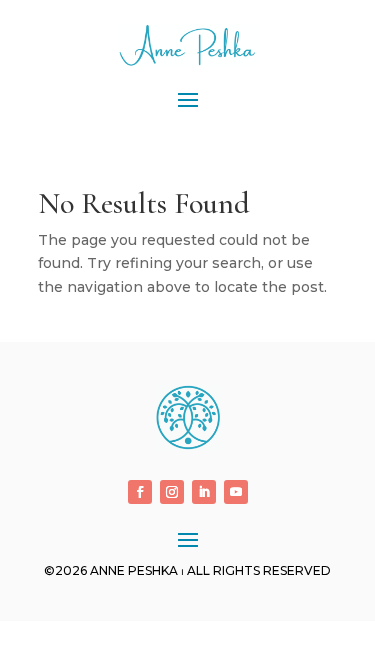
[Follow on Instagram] (172, 492)
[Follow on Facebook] (140, 492)
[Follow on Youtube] (236, 492)
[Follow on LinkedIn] (204, 492)
